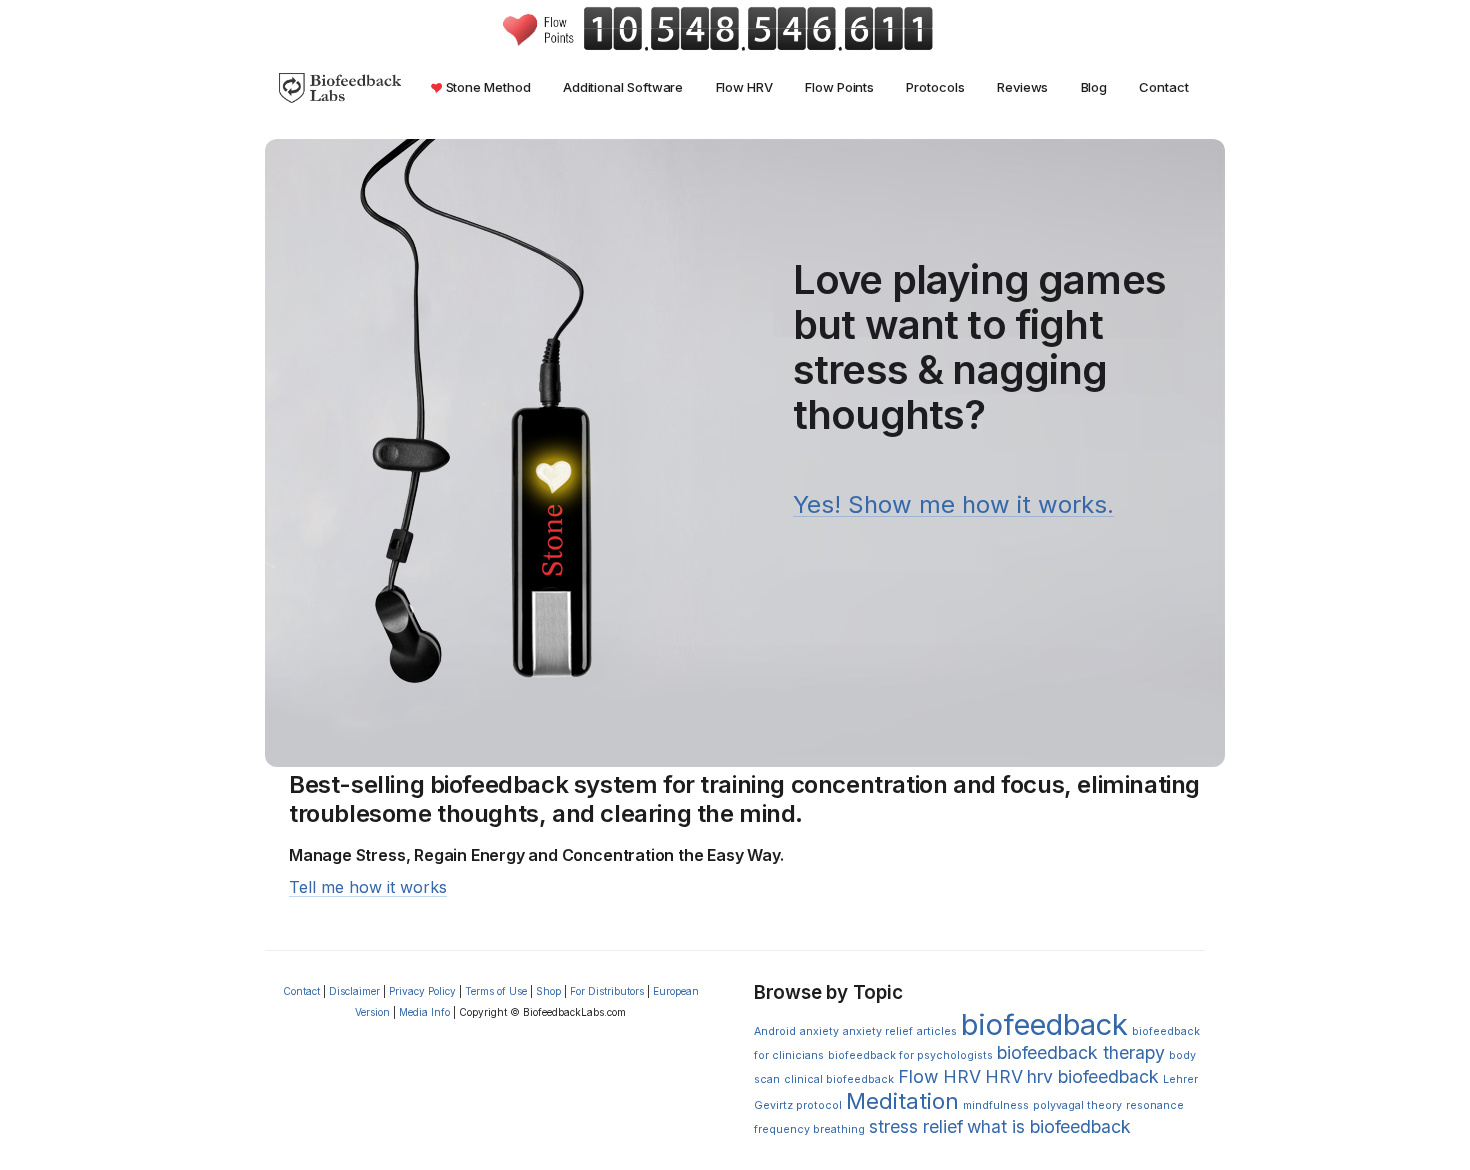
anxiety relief (878, 1031)
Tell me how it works (368, 887)
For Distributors (607, 991)
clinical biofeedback (839, 1079)
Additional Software (623, 87)
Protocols (935, 87)
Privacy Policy (422, 991)
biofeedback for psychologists (910, 1055)
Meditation (902, 1100)
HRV (1004, 1076)
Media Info (424, 1012)
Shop (548, 991)
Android (775, 1031)
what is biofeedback (1049, 1126)
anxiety (819, 1031)
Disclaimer (354, 991)
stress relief (916, 1126)
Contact (1163, 87)
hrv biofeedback (1093, 1076)
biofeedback (1044, 1024)
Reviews (1022, 87)
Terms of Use (496, 991)
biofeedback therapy (1081, 1052)
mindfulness (996, 1105)
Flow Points (839, 87)
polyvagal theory (1077, 1105)
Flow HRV (744, 87)
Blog (1094, 87)
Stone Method (487, 87)
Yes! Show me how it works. (953, 504)
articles (937, 1031)
